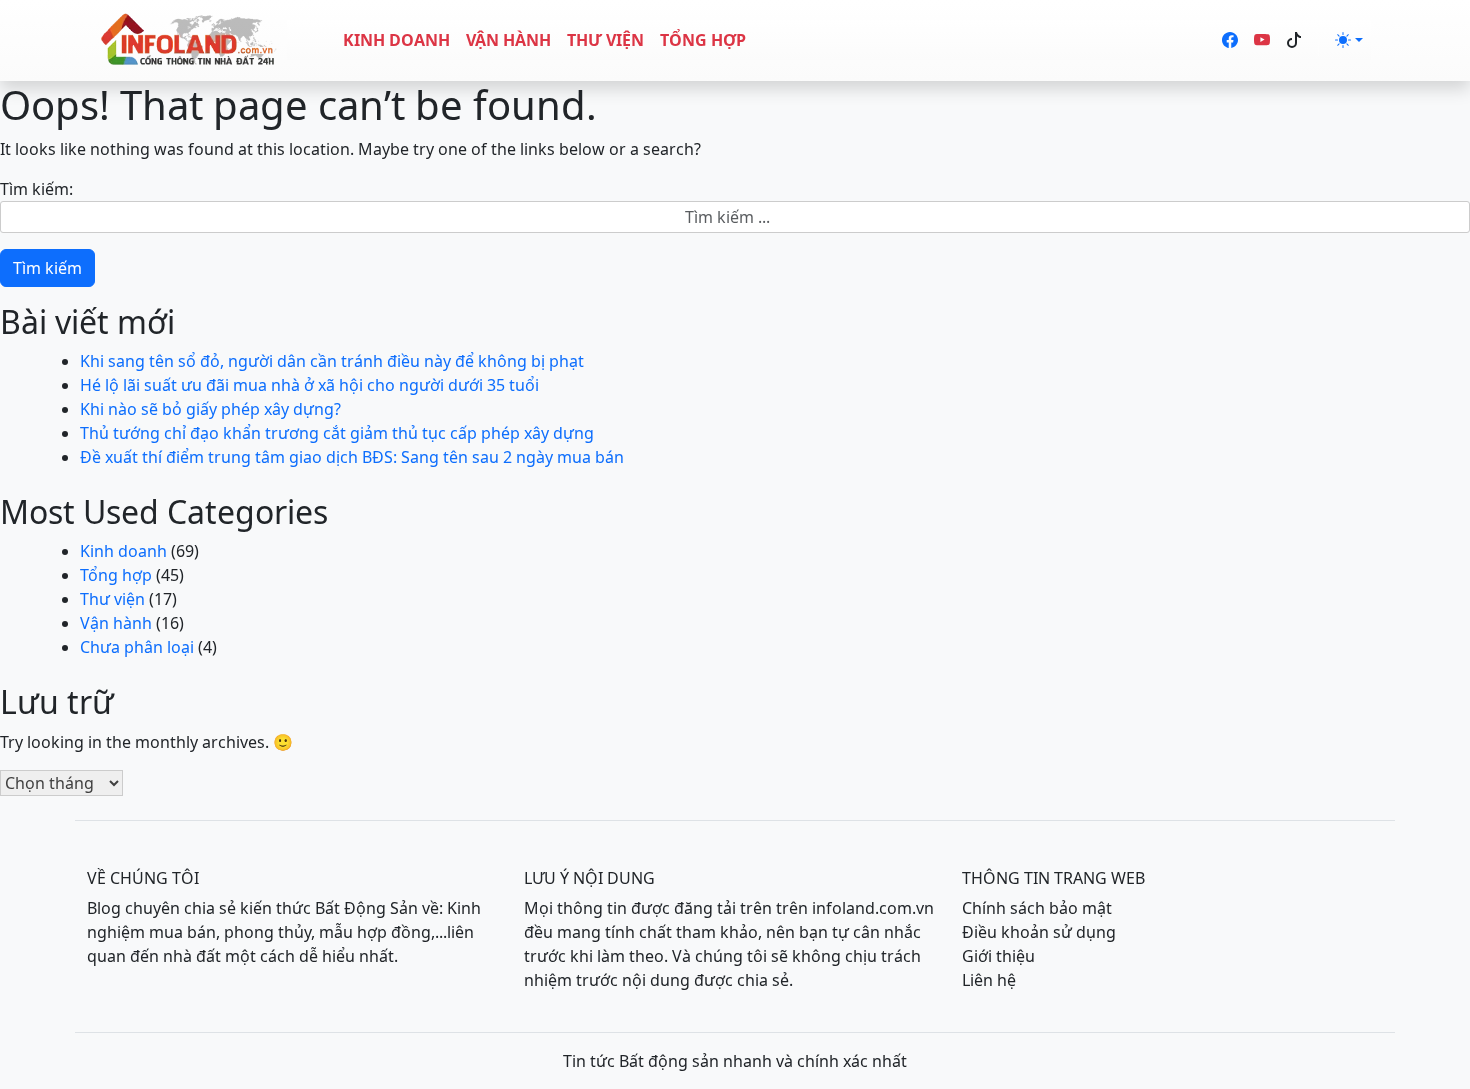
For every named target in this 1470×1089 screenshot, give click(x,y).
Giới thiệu (998, 956)
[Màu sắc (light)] (1349, 40)
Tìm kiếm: (36, 189)
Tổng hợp (703, 40)
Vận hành (508, 40)
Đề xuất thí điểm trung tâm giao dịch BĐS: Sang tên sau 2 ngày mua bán (352, 457)
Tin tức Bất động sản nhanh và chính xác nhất (735, 1061)
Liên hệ (989, 980)
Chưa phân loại (137, 647)
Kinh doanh (396, 40)
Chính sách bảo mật (1037, 908)
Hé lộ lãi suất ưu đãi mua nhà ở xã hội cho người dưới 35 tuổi (309, 385)
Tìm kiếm (47, 268)
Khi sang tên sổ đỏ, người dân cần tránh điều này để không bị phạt (332, 361)
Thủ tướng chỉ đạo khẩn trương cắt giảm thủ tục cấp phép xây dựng (337, 433)
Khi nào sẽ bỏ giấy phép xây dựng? (210, 409)
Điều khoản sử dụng (1039, 932)
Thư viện (605, 40)
